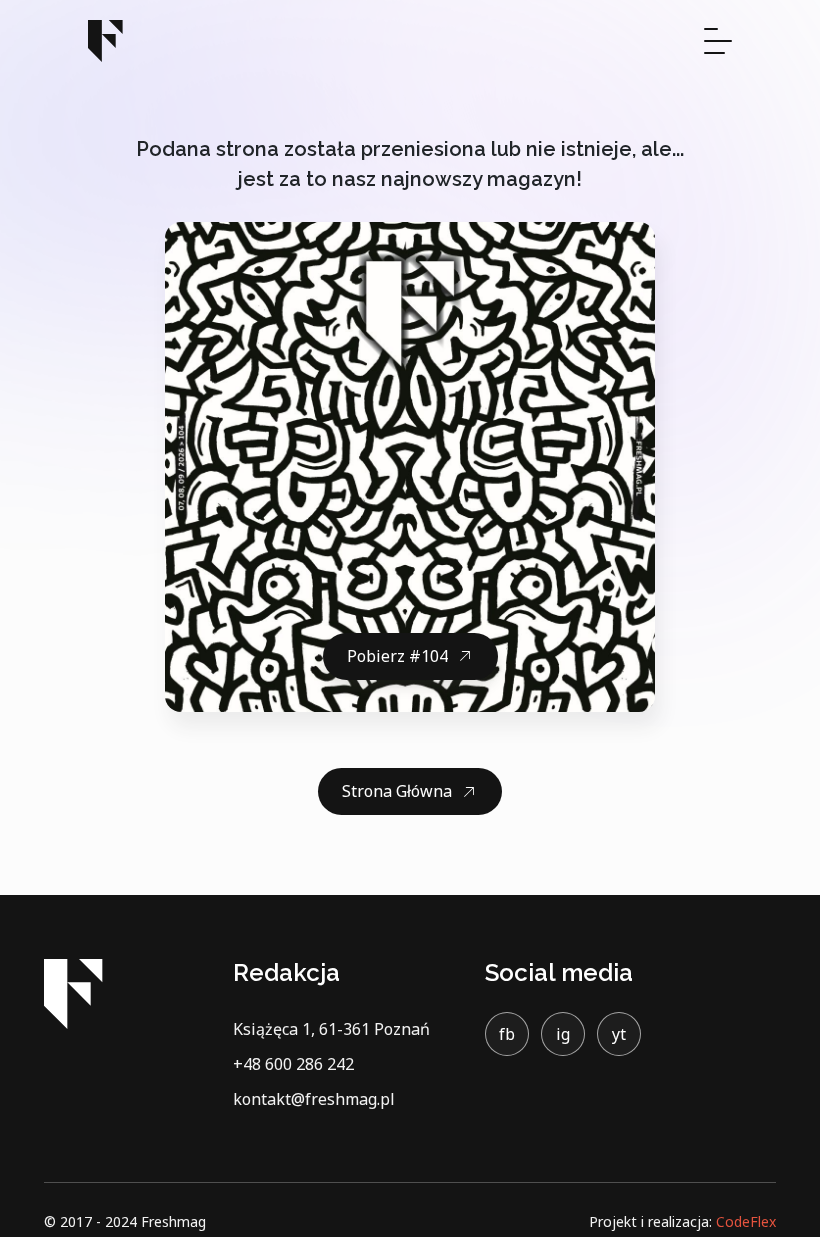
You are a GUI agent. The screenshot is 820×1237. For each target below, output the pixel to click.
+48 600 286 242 (293, 1064)
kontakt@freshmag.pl (314, 1099)
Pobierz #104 (397, 656)
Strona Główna (397, 791)
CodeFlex (746, 1221)
